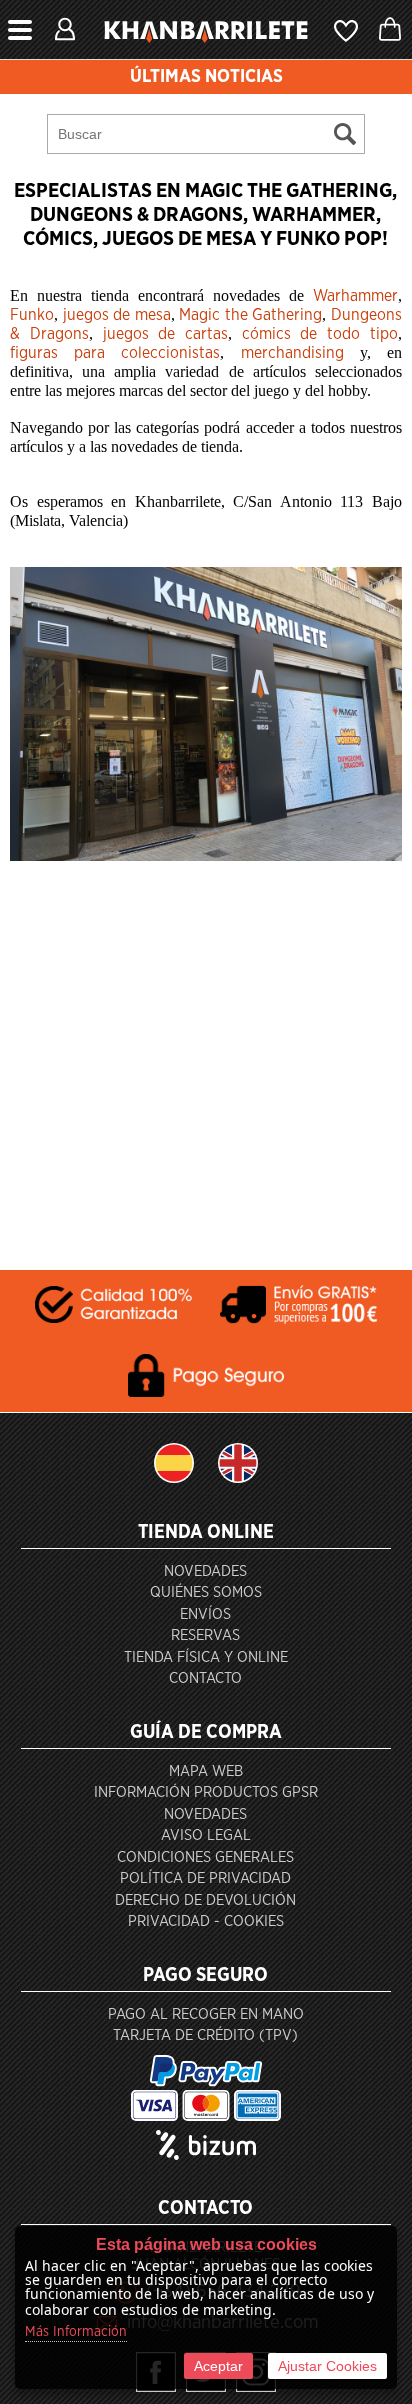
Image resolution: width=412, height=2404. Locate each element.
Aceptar (218, 2366)
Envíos (205, 1614)
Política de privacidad (205, 1878)
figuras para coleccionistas (115, 353)
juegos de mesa (117, 315)
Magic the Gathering (250, 315)
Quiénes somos (206, 1592)
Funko (32, 315)
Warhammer (355, 296)
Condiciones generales (205, 1857)
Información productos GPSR (206, 1792)
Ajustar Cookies (327, 2366)
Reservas (205, 1635)
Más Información (76, 2332)
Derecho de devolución (205, 1900)
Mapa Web (206, 1771)
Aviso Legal (206, 1835)
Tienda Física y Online (206, 1657)
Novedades (205, 1571)
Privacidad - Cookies (206, 1921)
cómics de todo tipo (320, 334)
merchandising (292, 353)
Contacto (205, 1678)
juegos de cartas (165, 334)
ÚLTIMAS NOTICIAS (206, 77)
